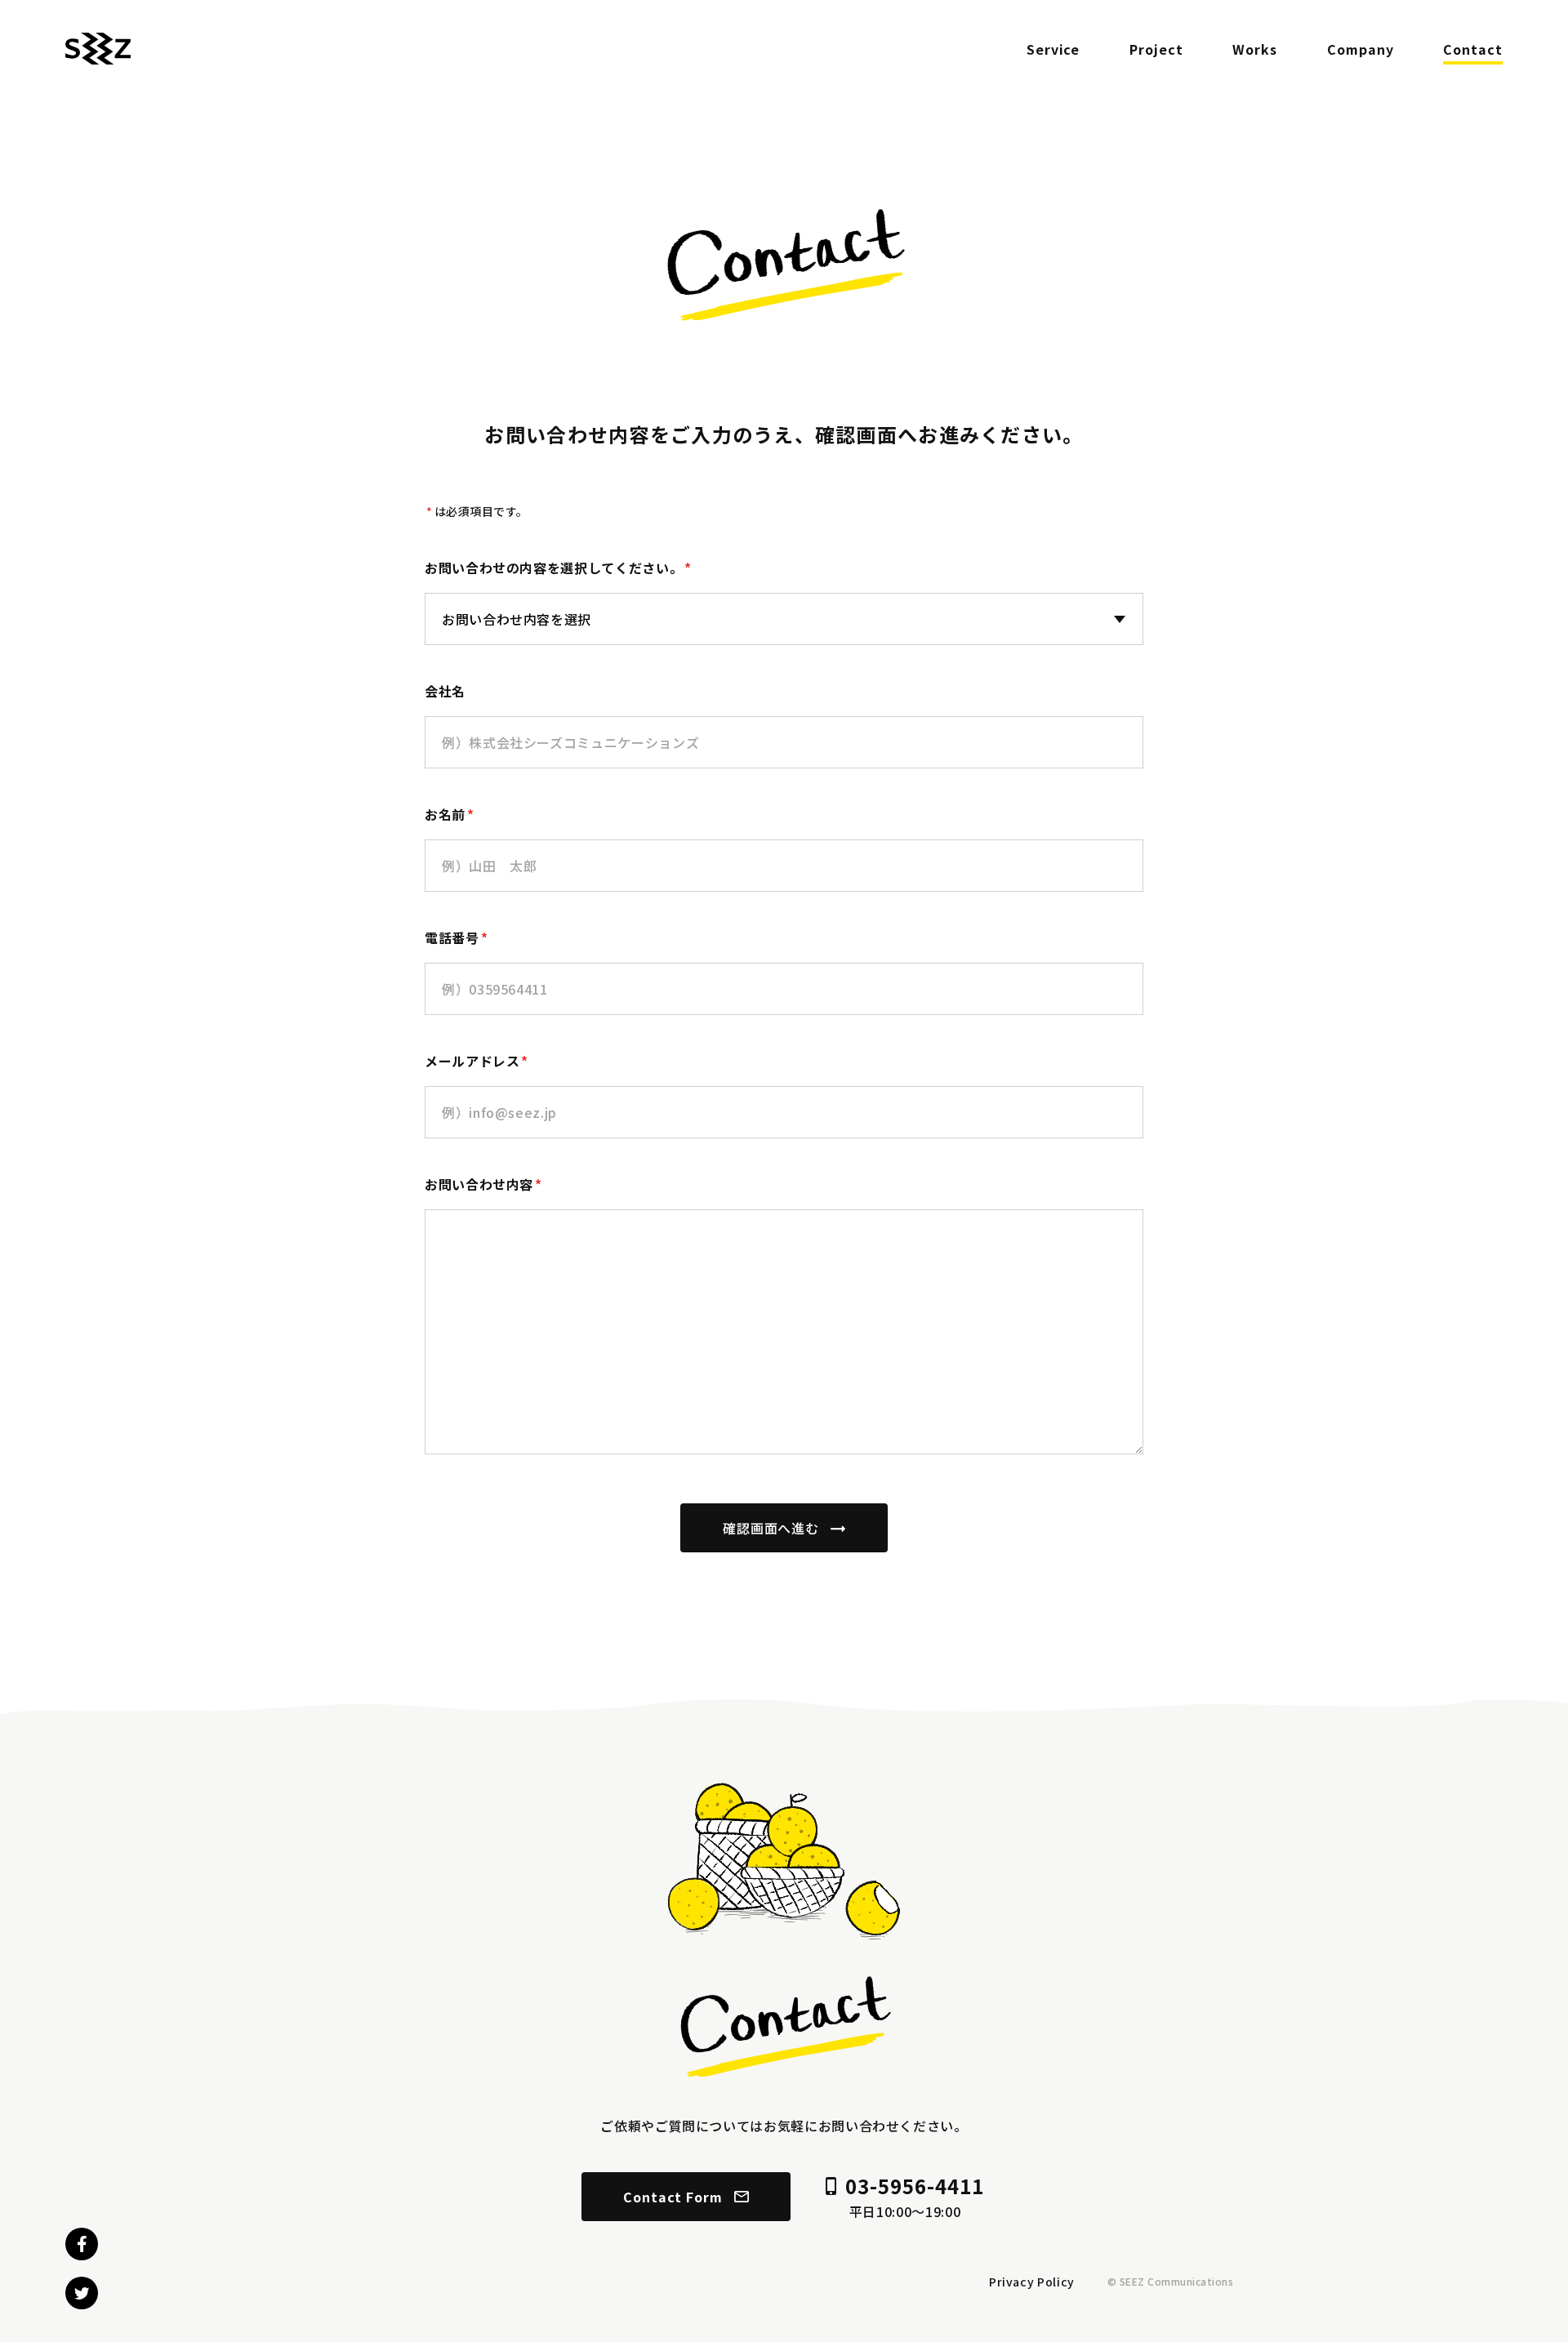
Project (1156, 49)
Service (1053, 49)
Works (1255, 49)
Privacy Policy (1032, 2282)
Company (1361, 49)
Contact (1473, 49)
